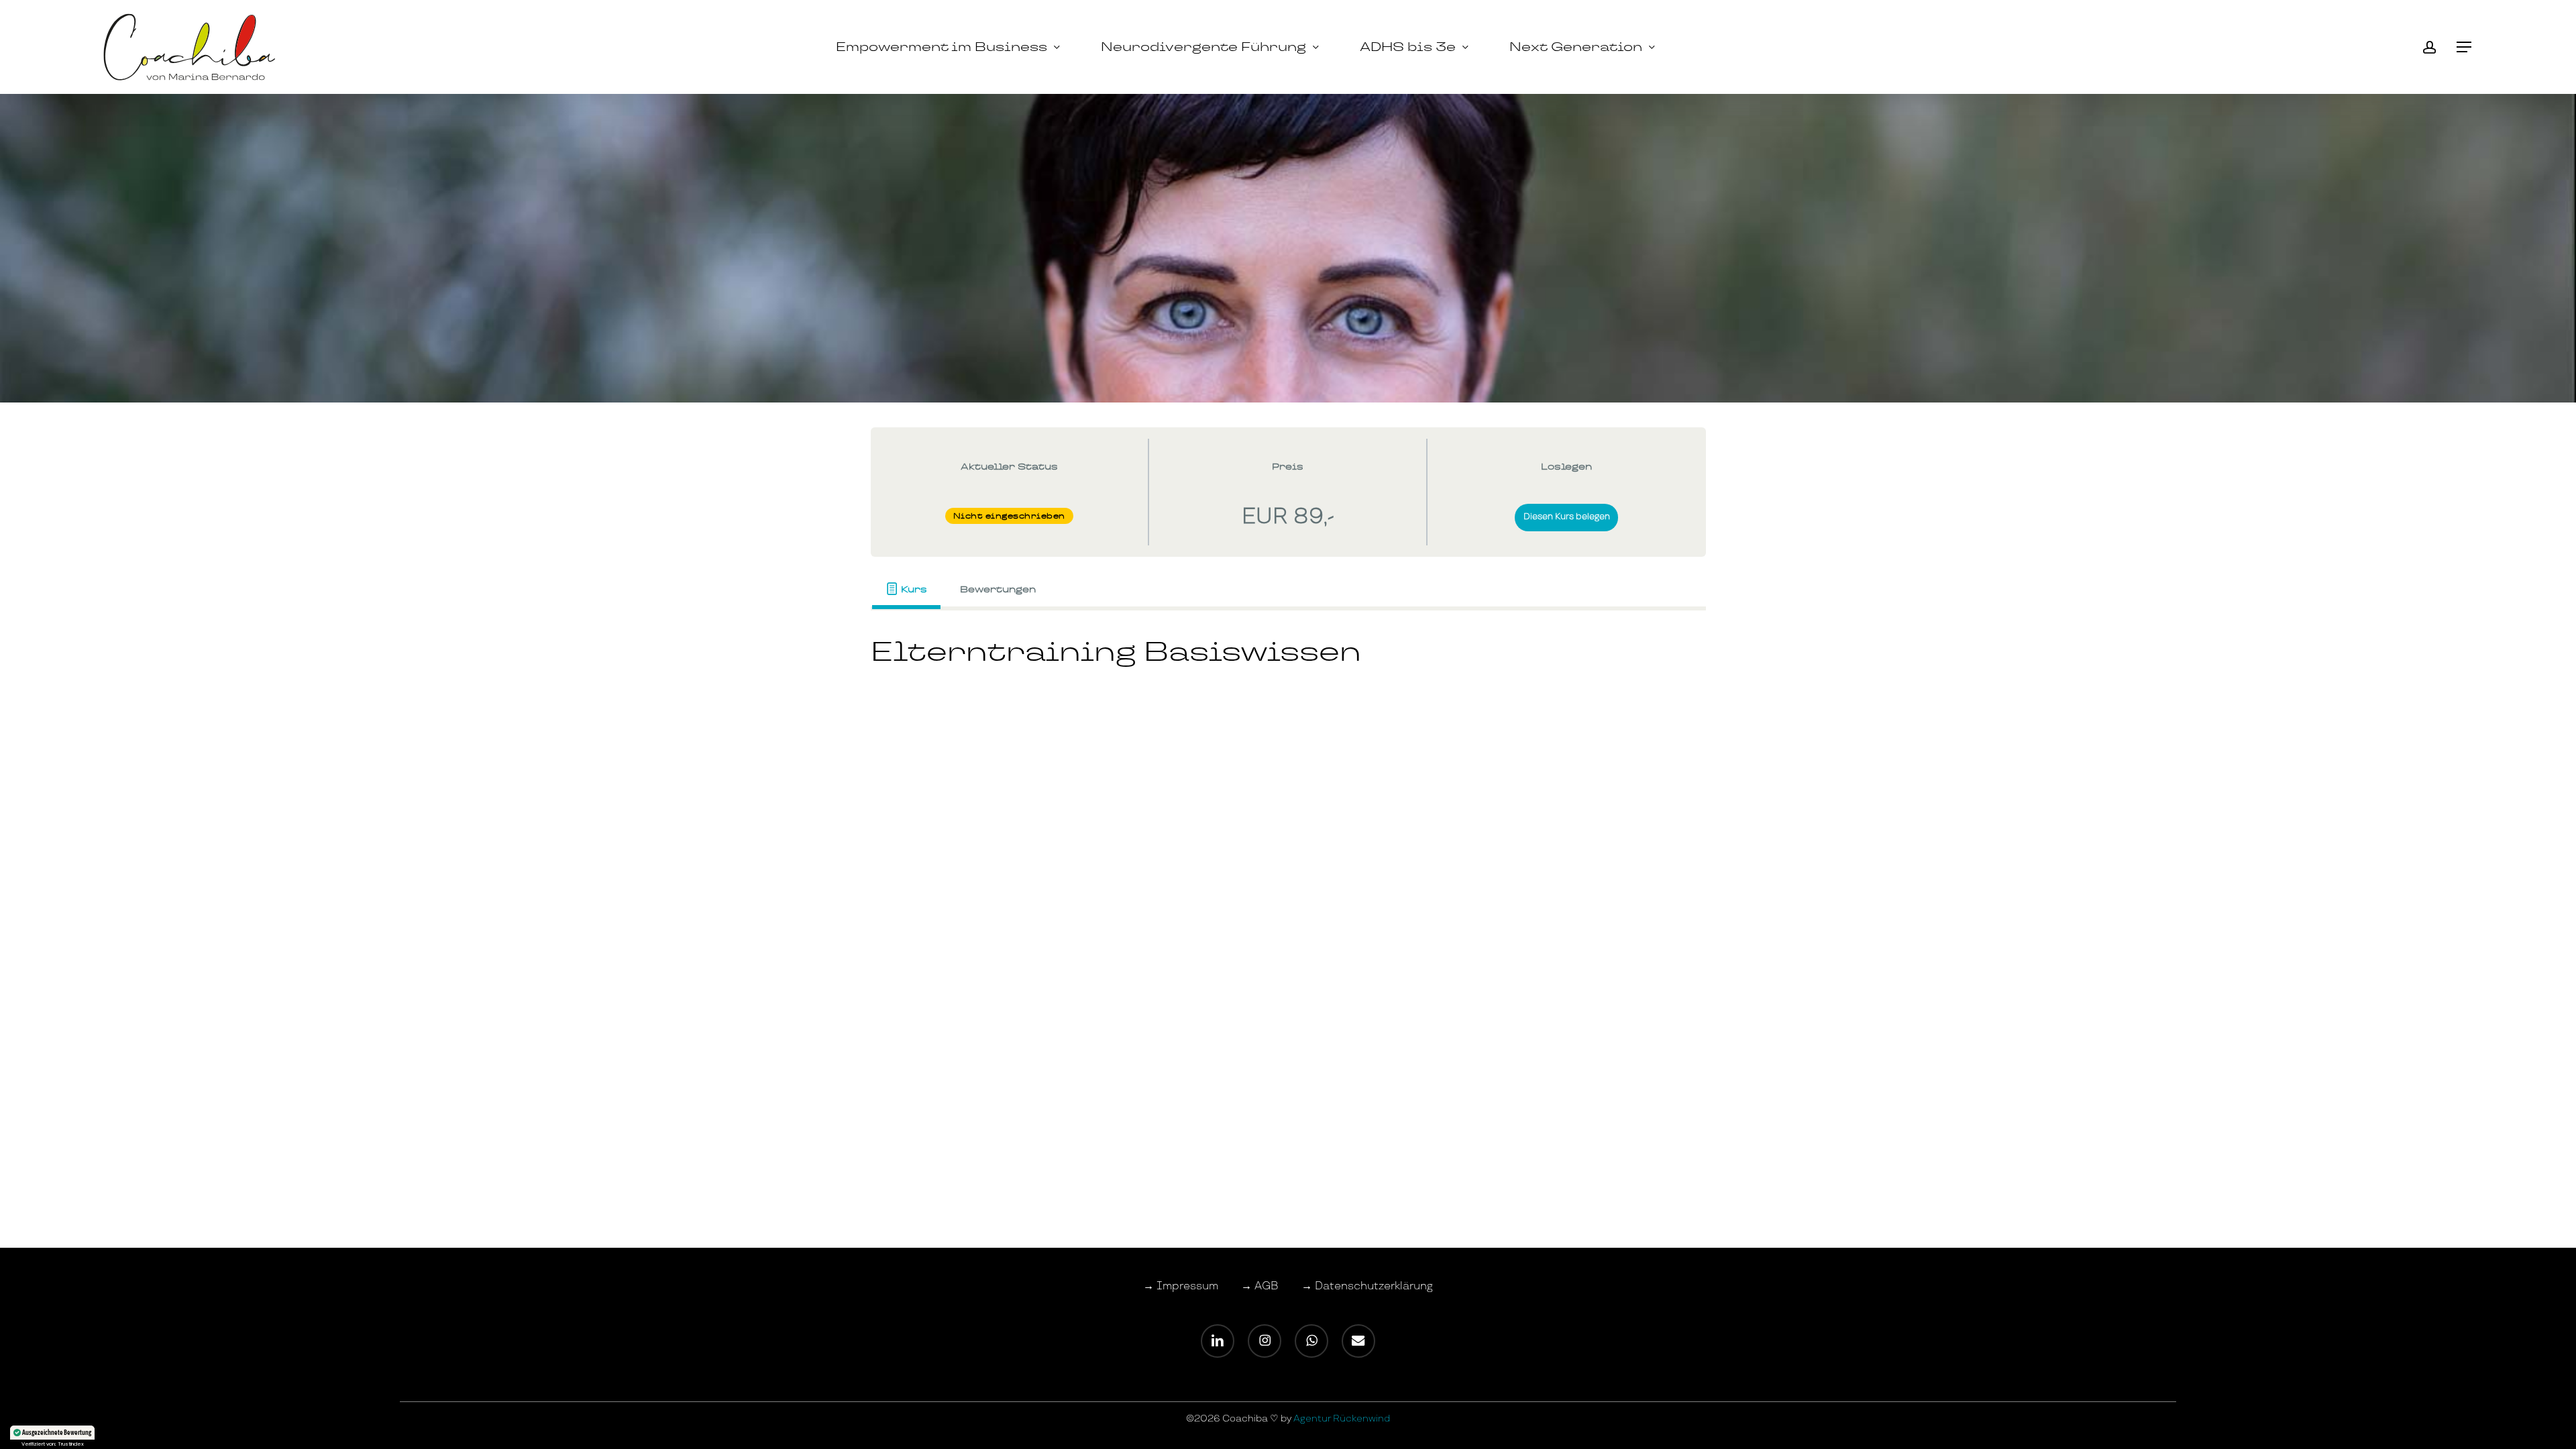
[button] (2465, 47)
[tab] (907, 589)
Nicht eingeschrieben (1009, 516)
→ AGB (1260, 1286)
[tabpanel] (1288, 660)
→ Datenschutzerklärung (1367, 1286)
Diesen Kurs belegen (1567, 517)
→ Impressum (1181, 1286)
